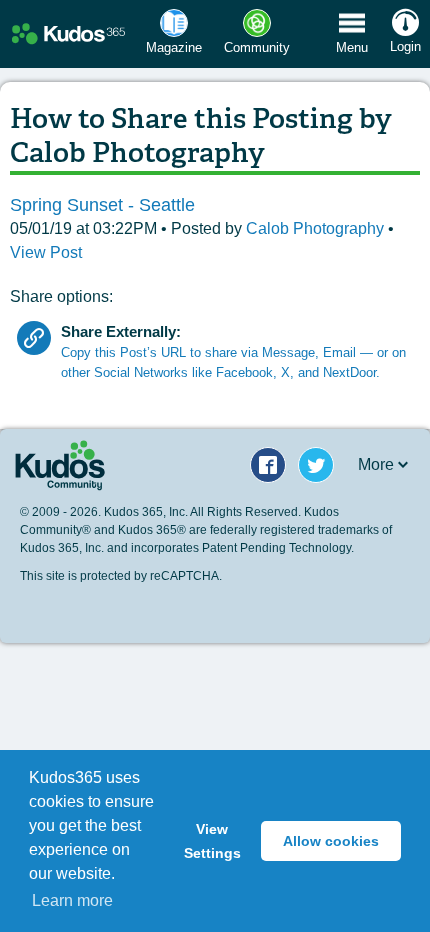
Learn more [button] (72, 900)
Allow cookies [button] (331, 841)
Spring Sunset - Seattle (102, 205)
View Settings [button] (212, 841)
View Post (46, 252)
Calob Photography (317, 228)
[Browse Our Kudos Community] (68, 34)
